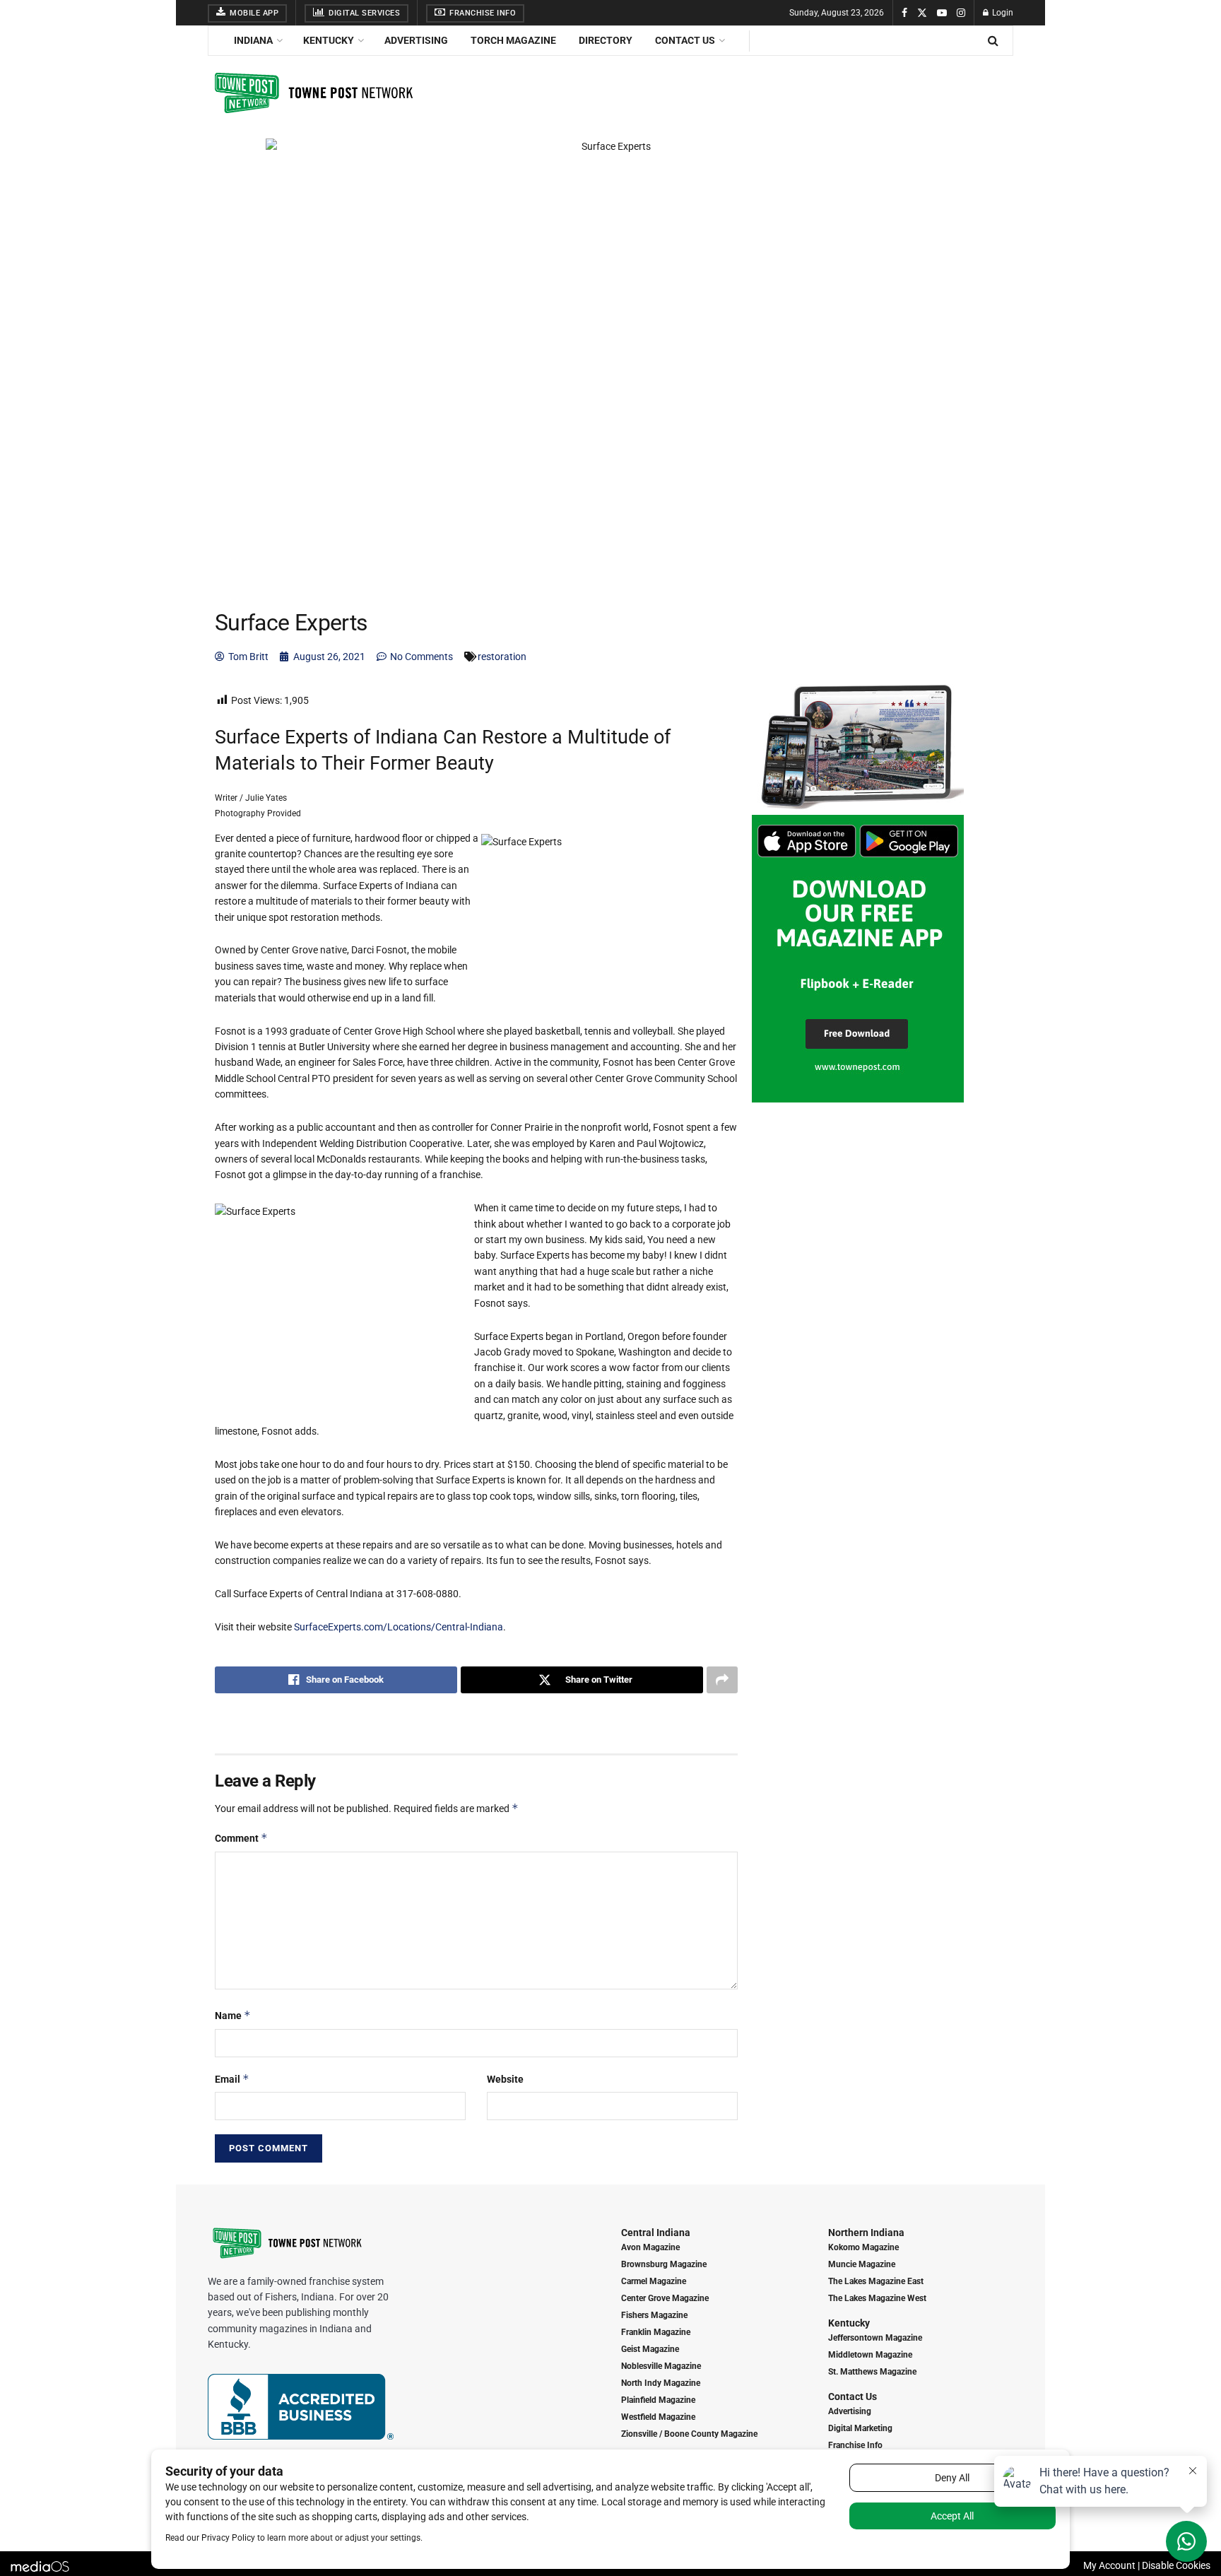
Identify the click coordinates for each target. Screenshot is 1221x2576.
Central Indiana (656, 2233)
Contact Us (685, 40)
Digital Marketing (860, 2428)
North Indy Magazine (661, 2383)
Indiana (253, 40)
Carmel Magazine (654, 2281)
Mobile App (253, 13)
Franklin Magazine (656, 2332)
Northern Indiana (866, 2233)
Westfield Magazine (658, 2417)
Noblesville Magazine (661, 2366)
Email (232, 2079)
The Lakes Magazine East (876, 2281)
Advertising (416, 40)
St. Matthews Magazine (872, 2372)
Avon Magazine (650, 2247)
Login (1002, 13)
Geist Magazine (650, 2349)
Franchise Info (482, 13)
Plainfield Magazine (658, 2400)
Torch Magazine (513, 40)
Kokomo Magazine (863, 2247)
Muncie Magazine (862, 2264)
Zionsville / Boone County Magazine (689, 2434)
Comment (241, 1838)
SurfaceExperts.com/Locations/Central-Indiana (399, 1627)
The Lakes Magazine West (877, 2298)
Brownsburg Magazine (664, 2264)
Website (505, 2079)
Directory (606, 40)
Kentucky (329, 40)
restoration (502, 657)
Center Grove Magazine (665, 2298)
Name (233, 2015)
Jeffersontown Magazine (875, 2338)
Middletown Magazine (870, 2355)
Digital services (364, 13)
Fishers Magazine (654, 2315)
